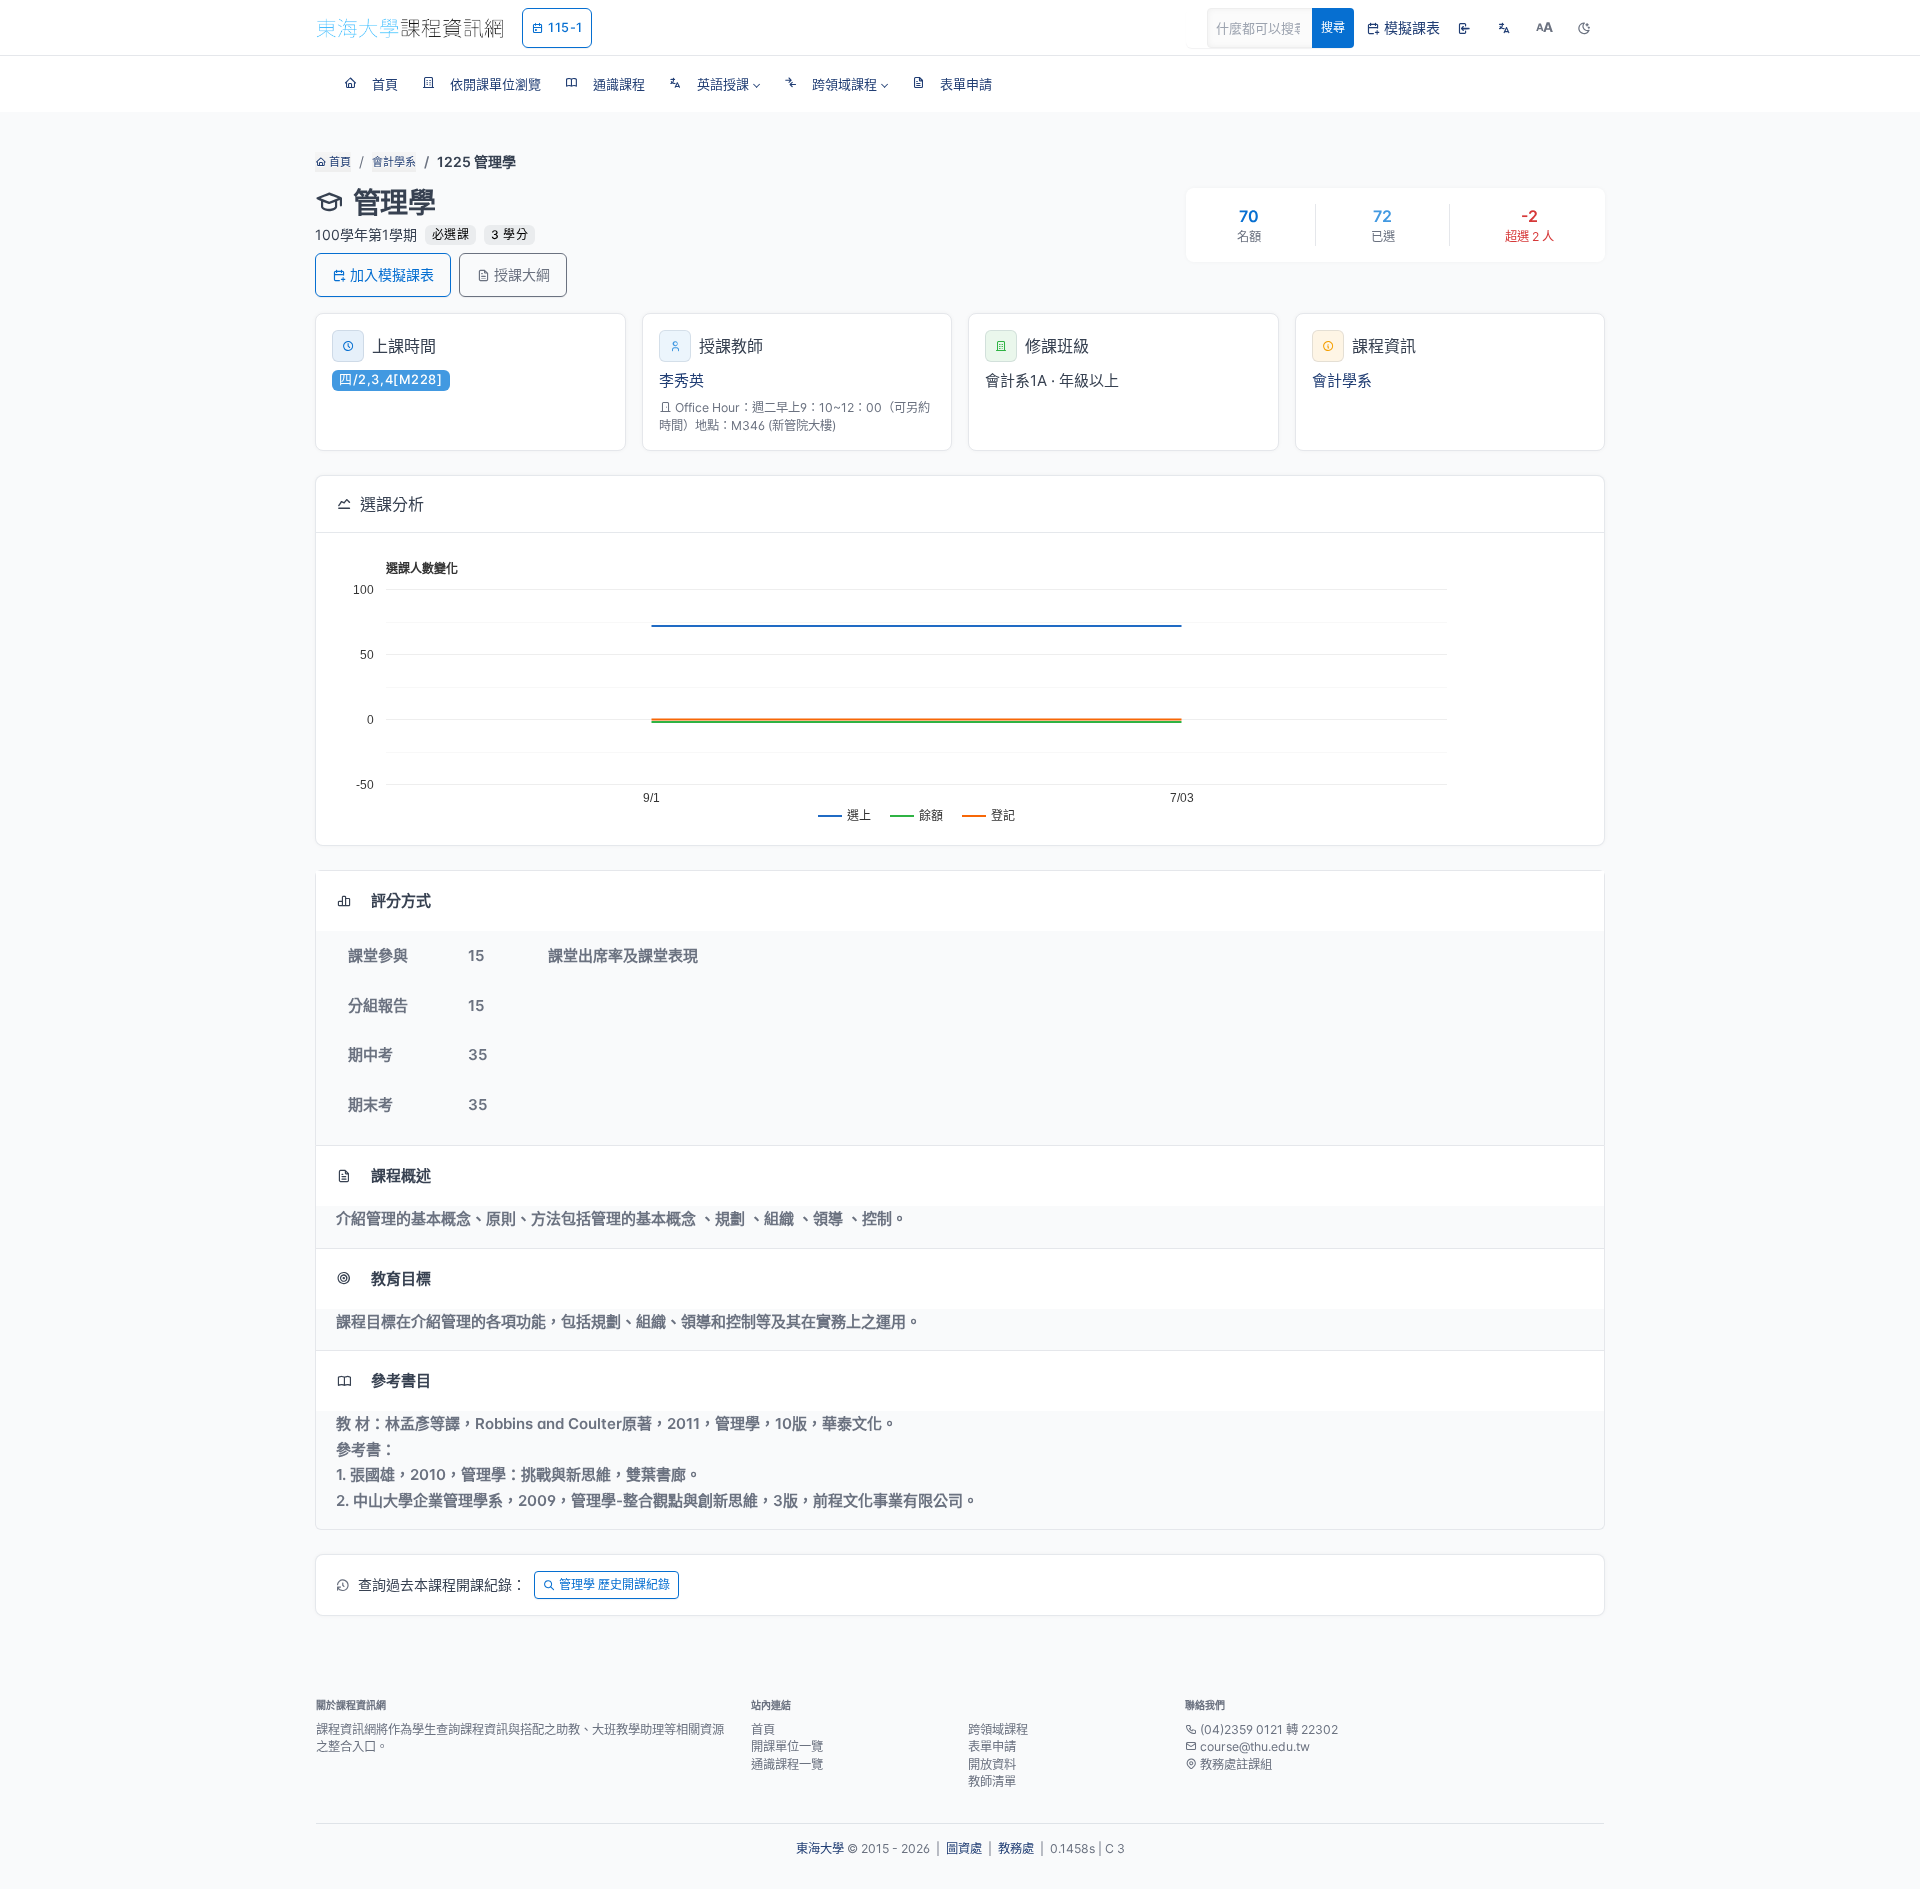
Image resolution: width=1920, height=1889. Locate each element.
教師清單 (992, 1781)
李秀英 (681, 380)
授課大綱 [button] (522, 274)
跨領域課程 (998, 1729)
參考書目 (401, 1380)
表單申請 (992, 1746)
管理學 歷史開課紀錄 (614, 1584)
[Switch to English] (1504, 28)
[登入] (1464, 28)
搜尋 (1333, 27)
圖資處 (964, 1848)
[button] (714, 84)
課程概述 (401, 1175)
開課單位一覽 (787, 1746)
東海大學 (820, 1848)
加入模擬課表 (392, 274)
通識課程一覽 (787, 1764)
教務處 (1016, 1848)
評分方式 (401, 900)
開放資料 (992, 1764)
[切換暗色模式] (1584, 28)
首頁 (338, 162)
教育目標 (401, 1278)
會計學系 (394, 162)
